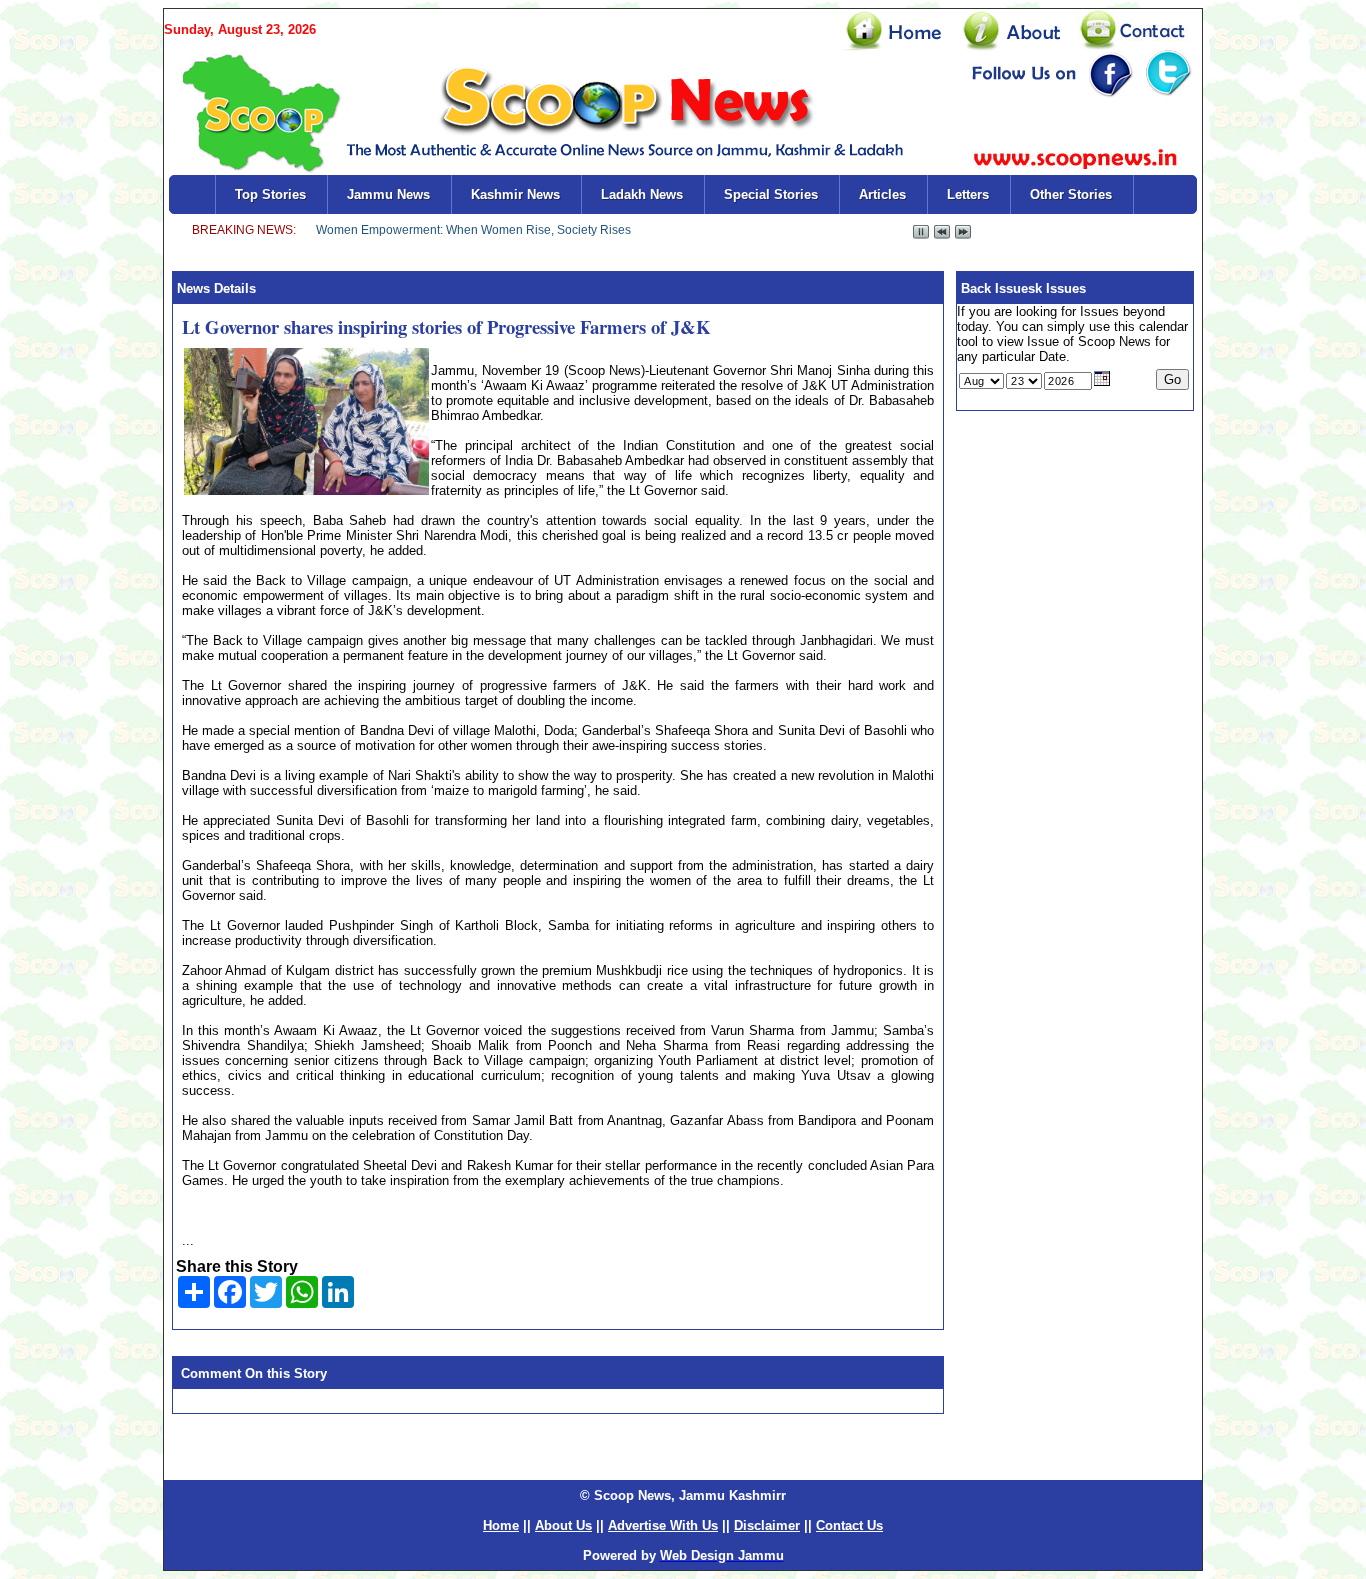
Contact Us (849, 1525)
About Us (563, 1525)
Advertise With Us (663, 1525)
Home (501, 1525)
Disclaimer (767, 1525)
